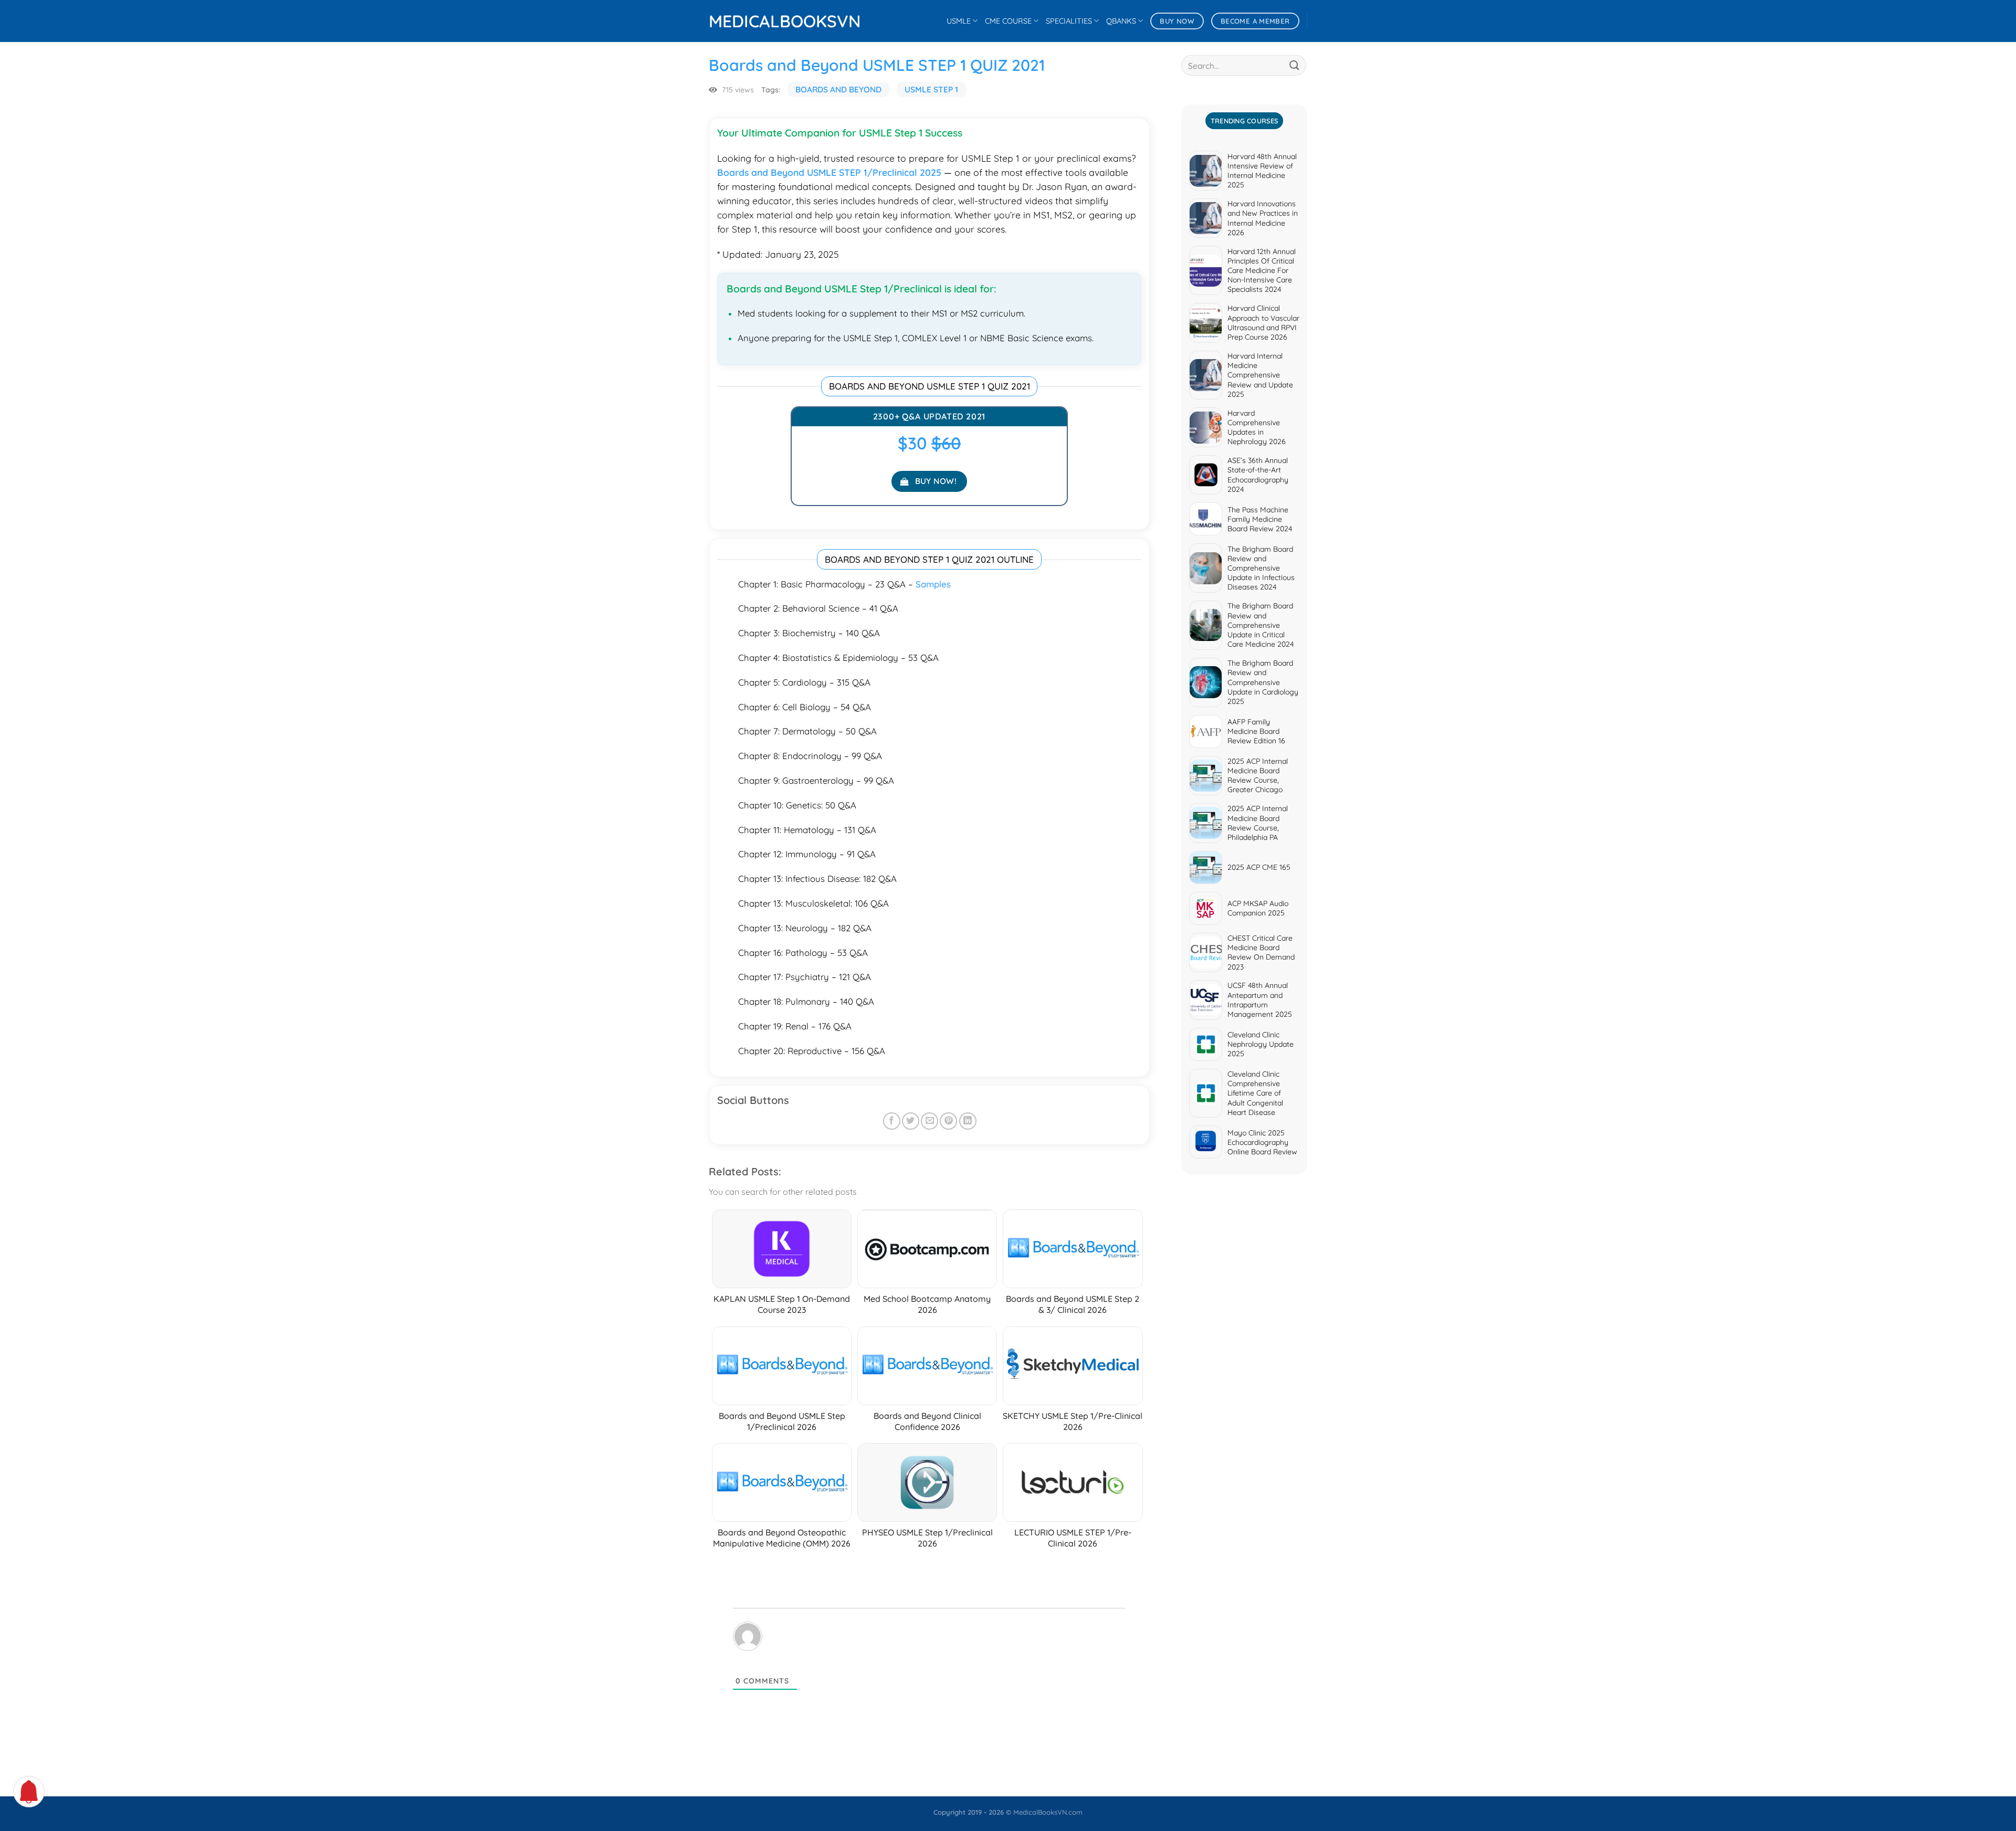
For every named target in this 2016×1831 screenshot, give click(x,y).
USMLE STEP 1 (931, 90)
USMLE (959, 21)
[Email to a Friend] (930, 1121)
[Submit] (1295, 65)
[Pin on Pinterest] (948, 1121)
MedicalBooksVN (761, 21)
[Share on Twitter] (911, 1121)
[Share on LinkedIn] (968, 1121)
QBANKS (1121, 21)
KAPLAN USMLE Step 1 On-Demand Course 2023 (782, 1304)
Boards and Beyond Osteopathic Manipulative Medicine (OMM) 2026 (782, 1538)
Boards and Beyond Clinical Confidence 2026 (927, 1421)
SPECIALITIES (1069, 21)
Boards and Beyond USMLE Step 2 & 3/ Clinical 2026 (1073, 1304)
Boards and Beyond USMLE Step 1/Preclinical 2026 (782, 1421)
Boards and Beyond (838, 90)
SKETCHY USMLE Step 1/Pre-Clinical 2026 (1073, 1421)
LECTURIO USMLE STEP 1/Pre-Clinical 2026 (1073, 1538)
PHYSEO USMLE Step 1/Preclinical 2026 (927, 1538)
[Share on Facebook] (892, 1121)
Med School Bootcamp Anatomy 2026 (927, 1304)
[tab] (1244, 121)
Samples (933, 584)
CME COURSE (1008, 21)
